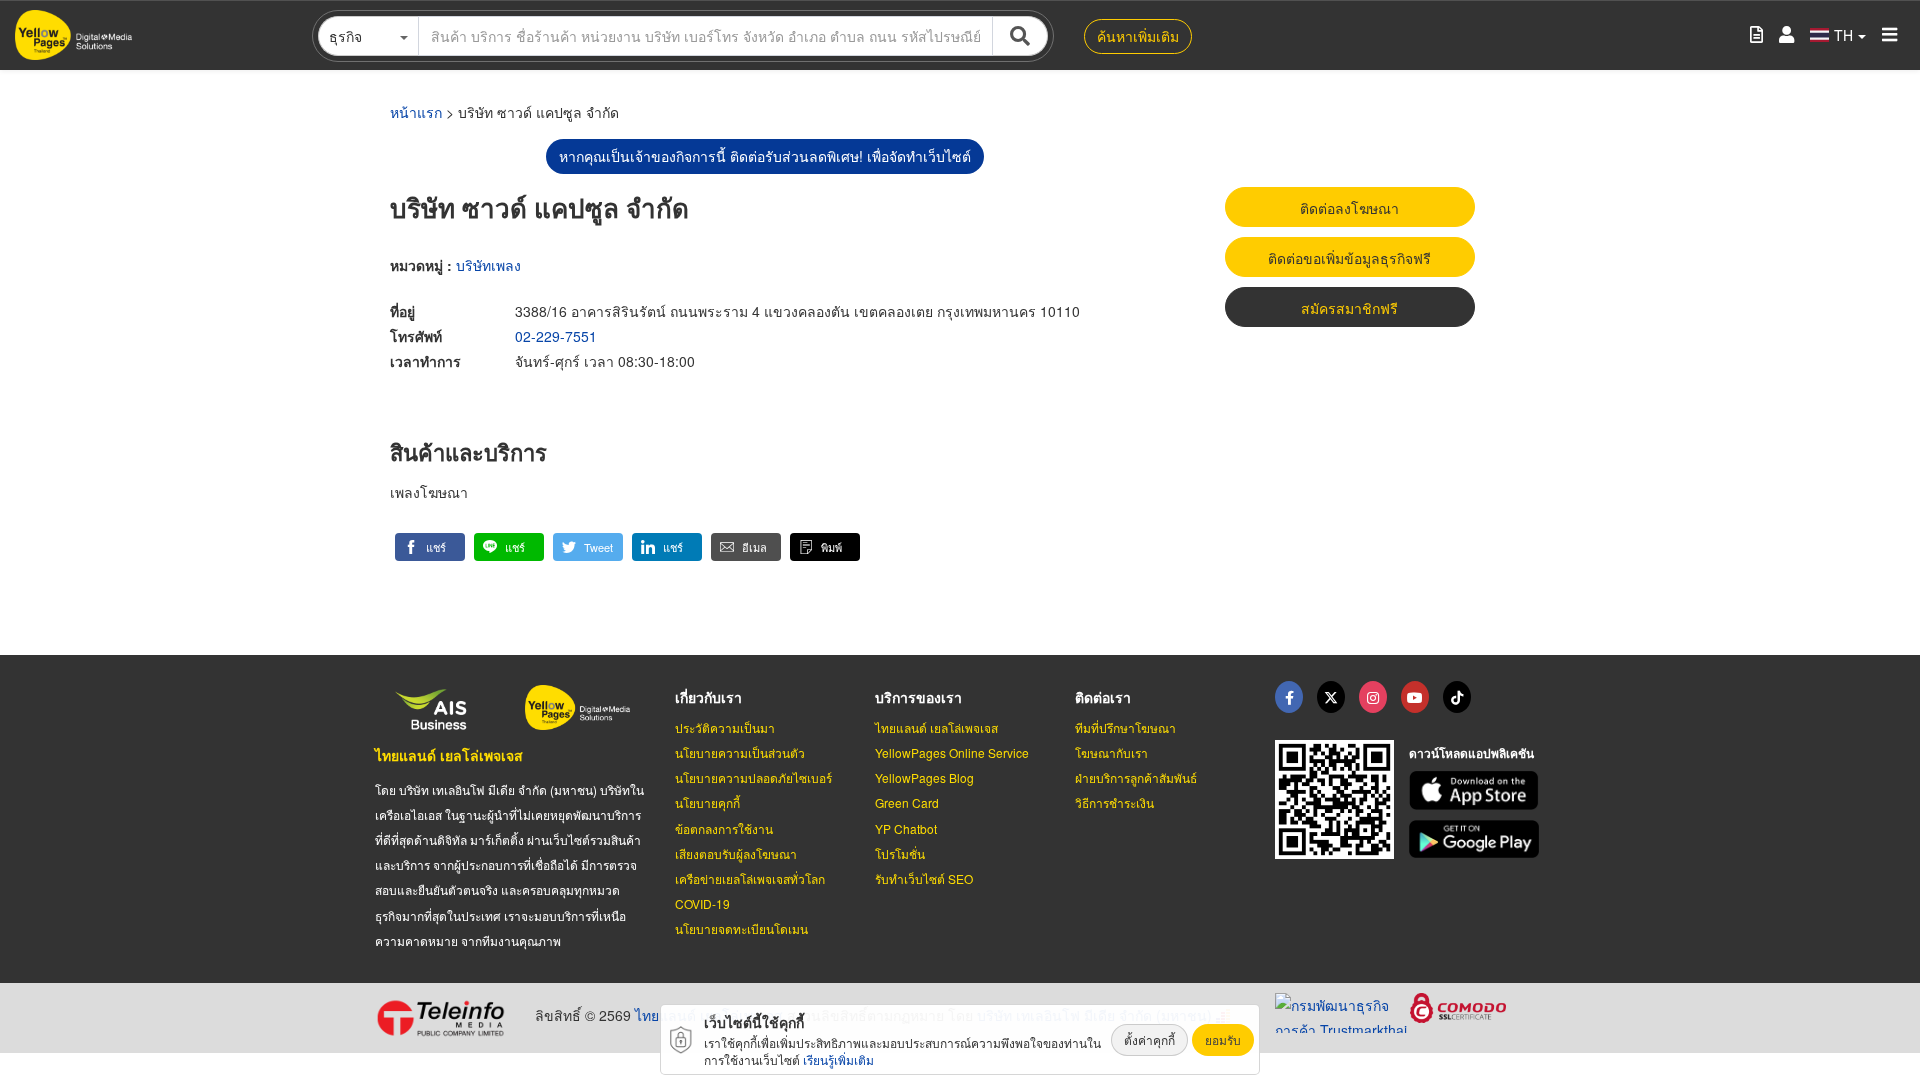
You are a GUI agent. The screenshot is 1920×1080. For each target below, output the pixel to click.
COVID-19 (702, 903)
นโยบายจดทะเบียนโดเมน (741, 928)
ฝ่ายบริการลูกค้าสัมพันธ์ (1136, 777)
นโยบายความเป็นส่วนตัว (740, 752)
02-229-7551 (556, 336)
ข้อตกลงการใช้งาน (724, 828)
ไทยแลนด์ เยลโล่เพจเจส (449, 755)
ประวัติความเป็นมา (725, 727)
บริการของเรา (918, 697)
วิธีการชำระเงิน (1114, 802)
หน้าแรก (416, 112)
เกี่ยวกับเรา (708, 697)
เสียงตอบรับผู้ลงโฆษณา (736, 853)
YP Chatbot (906, 828)
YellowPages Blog (924, 777)
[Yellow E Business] (1289, 697)
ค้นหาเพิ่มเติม (1138, 36)
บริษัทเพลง (488, 265)
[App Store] (1477, 790)
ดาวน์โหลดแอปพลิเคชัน (1471, 753)
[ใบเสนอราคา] (1756, 35)
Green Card (907, 802)
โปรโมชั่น (900, 853)
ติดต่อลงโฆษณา (1349, 208)
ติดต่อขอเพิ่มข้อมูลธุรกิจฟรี (1349, 258)
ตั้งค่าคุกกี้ (1149, 1039)
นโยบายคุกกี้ (707, 802)
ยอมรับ (1223, 1039)
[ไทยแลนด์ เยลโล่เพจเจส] (1331, 697)
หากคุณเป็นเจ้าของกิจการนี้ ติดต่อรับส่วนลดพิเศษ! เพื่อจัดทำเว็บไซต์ (765, 156)
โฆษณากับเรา (1111, 752)
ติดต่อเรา (1103, 697)
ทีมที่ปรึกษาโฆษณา (1125, 727)
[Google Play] (1477, 839)
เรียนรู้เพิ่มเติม (838, 1059)
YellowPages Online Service (952, 752)
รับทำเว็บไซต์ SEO (924, 878)
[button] (430, 547)
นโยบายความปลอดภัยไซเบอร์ (753, 777)
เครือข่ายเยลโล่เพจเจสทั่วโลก (750, 878)
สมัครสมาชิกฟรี (1349, 308)
